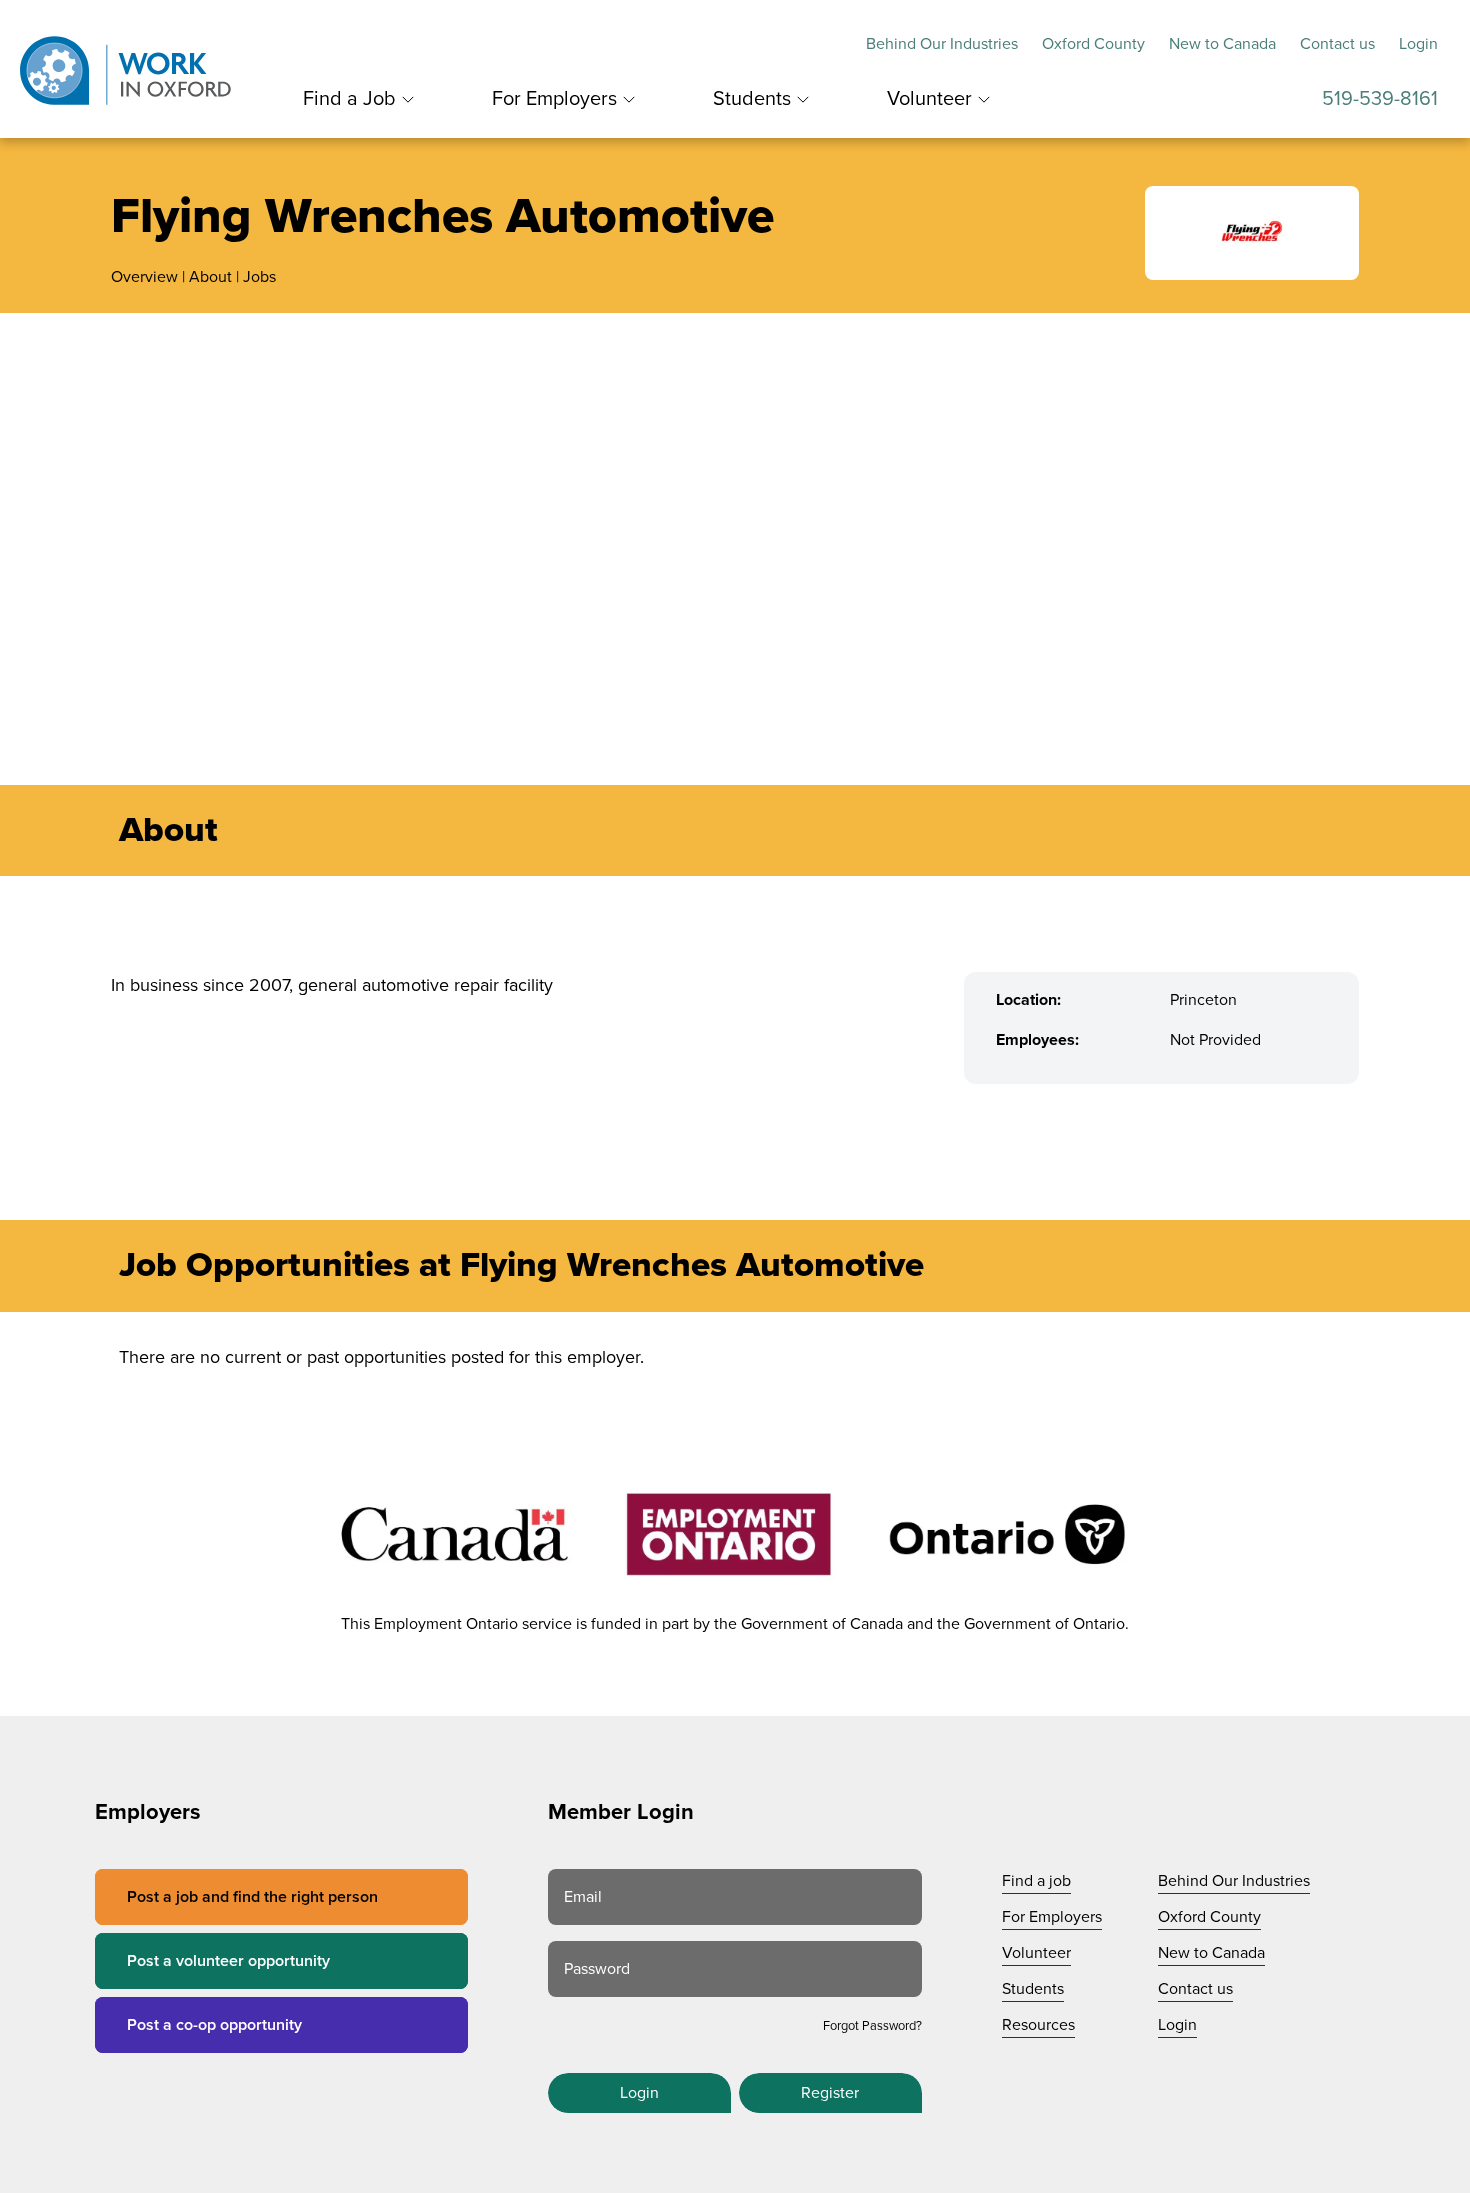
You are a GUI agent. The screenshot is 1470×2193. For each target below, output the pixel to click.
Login (1418, 44)
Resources (1038, 2025)
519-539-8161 (1380, 99)
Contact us (1337, 44)
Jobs (259, 277)
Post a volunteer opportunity (228, 1961)
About (210, 277)
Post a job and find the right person (252, 1897)
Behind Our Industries (942, 44)
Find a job (1036, 1881)
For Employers (554, 99)
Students (752, 99)
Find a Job (349, 99)
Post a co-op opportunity (214, 2025)
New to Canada (1222, 44)
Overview (144, 277)
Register (830, 2093)
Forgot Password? (872, 2026)
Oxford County (1093, 44)
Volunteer (929, 99)
